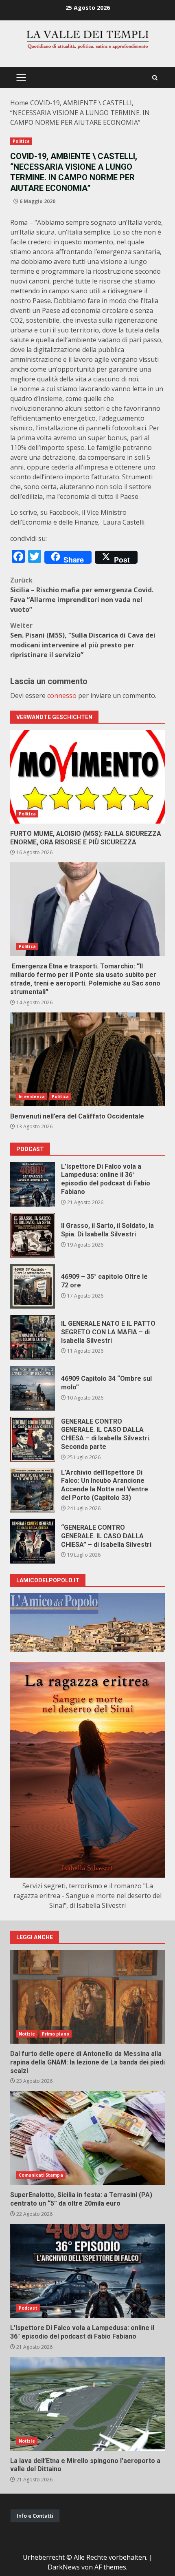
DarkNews (64, 2567)
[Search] (155, 78)
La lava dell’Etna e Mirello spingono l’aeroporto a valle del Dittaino (87, 2404)
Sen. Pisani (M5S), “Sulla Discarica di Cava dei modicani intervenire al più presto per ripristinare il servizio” (83, 640)
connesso (62, 695)
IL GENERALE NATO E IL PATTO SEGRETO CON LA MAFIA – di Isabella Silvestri (33, 1337)
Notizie (27, 2034)
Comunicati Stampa (41, 2175)
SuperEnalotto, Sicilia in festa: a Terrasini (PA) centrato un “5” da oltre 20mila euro (87, 2138)
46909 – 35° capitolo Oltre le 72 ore (33, 1286)
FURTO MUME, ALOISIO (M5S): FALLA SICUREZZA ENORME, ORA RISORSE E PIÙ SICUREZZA (87, 777)
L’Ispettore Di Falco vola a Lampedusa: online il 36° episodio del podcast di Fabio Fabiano (33, 1184)
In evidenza (32, 1096)
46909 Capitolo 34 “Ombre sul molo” (33, 1388)
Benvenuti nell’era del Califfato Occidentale (87, 1059)
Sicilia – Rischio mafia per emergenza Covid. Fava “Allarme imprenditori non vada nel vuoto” (82, 595)
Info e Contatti (35, 2516)
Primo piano (56, 2034)
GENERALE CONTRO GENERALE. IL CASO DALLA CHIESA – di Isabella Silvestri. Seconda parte (33, 1439)
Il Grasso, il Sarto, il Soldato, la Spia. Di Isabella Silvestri (33, 1235)
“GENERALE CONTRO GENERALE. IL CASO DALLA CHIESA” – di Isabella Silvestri (33, 1541)
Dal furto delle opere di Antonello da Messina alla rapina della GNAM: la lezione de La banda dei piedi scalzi (87, 1997)
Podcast (28, 2308)
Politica (21, 141)
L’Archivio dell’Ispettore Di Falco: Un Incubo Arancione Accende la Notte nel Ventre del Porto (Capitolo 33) (33, 1490)
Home (19, 103)
